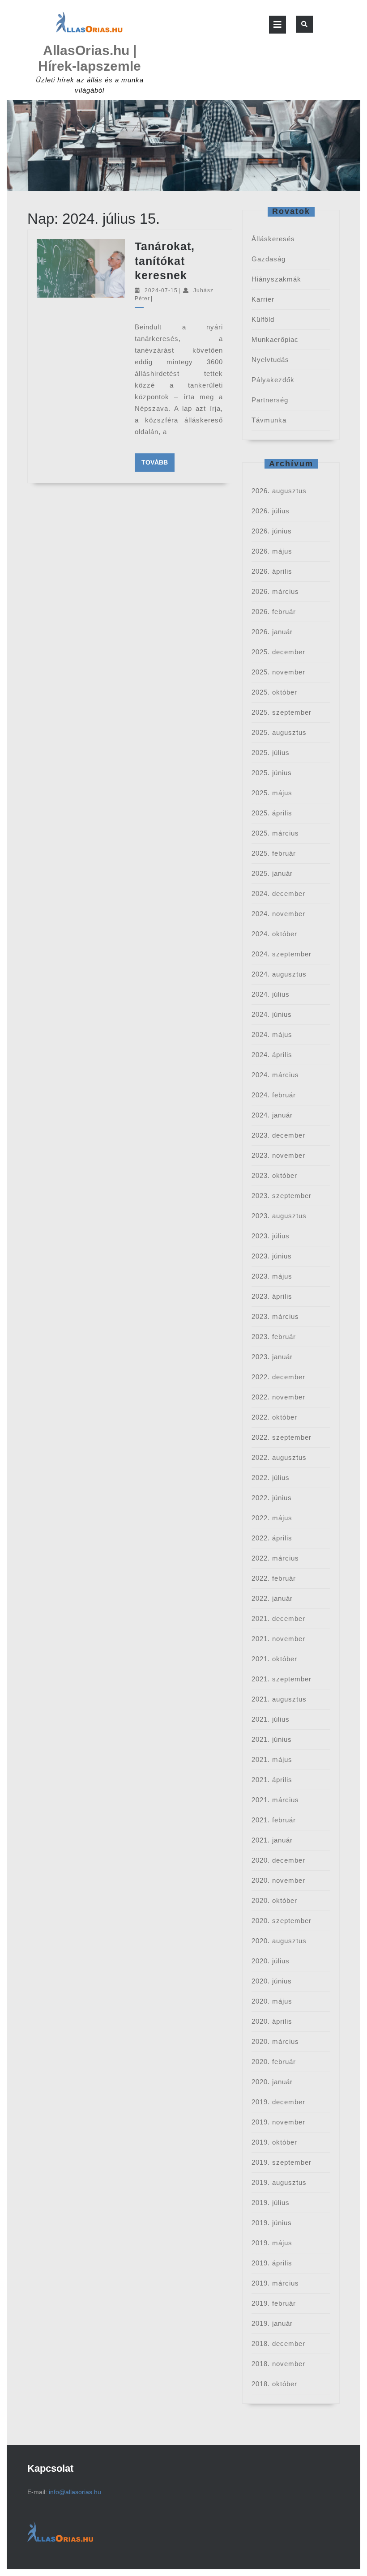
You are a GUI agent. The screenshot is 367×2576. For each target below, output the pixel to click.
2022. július (271, 1478)
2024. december (278, 893)
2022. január (272, 1598)
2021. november (278, 1639)
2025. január (272, 873)
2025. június (272, 773)
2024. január (272, 1115)
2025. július (271, 753)
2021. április (272, 1780)
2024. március (275, 1075)
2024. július (271, 994)
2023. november (278, 1155)
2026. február (274, 612)
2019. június (272, 2223)
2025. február (274, 853)
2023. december (278, 1135)
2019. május (272, 2243)
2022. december (278, 1377)
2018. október (274, 2384)
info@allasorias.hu (75, 2492)
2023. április (272, 1296)
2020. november (278, 1880)
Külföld (263, 319)
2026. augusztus (279, 491)
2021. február (274, 1820)
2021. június (272, 1739)
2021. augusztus (279, 1699)
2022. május (272, 1518)
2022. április (272, 1538)
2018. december (278, 2344)
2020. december (278, 1860)
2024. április (272, 1055)
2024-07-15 (161, 290)
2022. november (278, 1397)
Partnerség (270, 400)
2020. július (271, 1961)
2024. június (272, 1014)
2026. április (272, 571)
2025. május (272, 793)
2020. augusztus (279, 1941)
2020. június (272, 1981)
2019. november (278, 2122)
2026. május (272, 551)
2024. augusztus (279, 974)
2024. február (274, 1095)
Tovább (158, 462)
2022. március (275, 1558)
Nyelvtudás (270, 360)
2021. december (278, 1619)
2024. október (274, 934)
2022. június (272, 1498)
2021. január (272, 1840)
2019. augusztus (279, 2182)
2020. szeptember (282, 1921)
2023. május (272, 1276)
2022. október (274, 1417)
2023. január (272, 1357)
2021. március (275, 1800)
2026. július (271, 511)
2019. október (274, 2142)
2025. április (272, 813)
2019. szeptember (282, 2162)
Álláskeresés (273, 239)
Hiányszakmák (276, 279)
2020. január (272, 2082)
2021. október (274, 1659)
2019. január (272, 2323)
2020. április (272, 2021)
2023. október (274, 1175)
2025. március (275, 833)
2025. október (274, 692)
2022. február (274, 1578)
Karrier (263, 299)
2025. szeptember (282, 712)
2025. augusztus (279, 732)
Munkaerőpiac (275, 339)
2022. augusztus (279, 1457)
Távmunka (269, 420)
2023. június (272, 1256)
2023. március (275, 1316)
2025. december (278, 652)
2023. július (271, 1236)
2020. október (274, 1900)
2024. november (278, 914)
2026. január (272, 632)
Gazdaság (269, 259)
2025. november (278, 672)
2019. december (278, 2102)
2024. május (272, 1034)
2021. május (272, 1759)
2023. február (274, 1337)
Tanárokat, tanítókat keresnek (165, 261)
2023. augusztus (279, 1216)
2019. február (274, 2303)
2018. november (278, 2364)
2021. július (271, 1719)
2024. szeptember (282, 954)
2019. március (275, 2283)
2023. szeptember (282, 1196)
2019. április (272, 2263)
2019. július (271, 2203)
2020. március (275, 2041)
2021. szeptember (282, 1679)
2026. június (272, 531)
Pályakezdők (273, 380)
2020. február (274, 2062)
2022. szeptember (282, 1437)
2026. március (275, 591)
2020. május (272, 2001)
